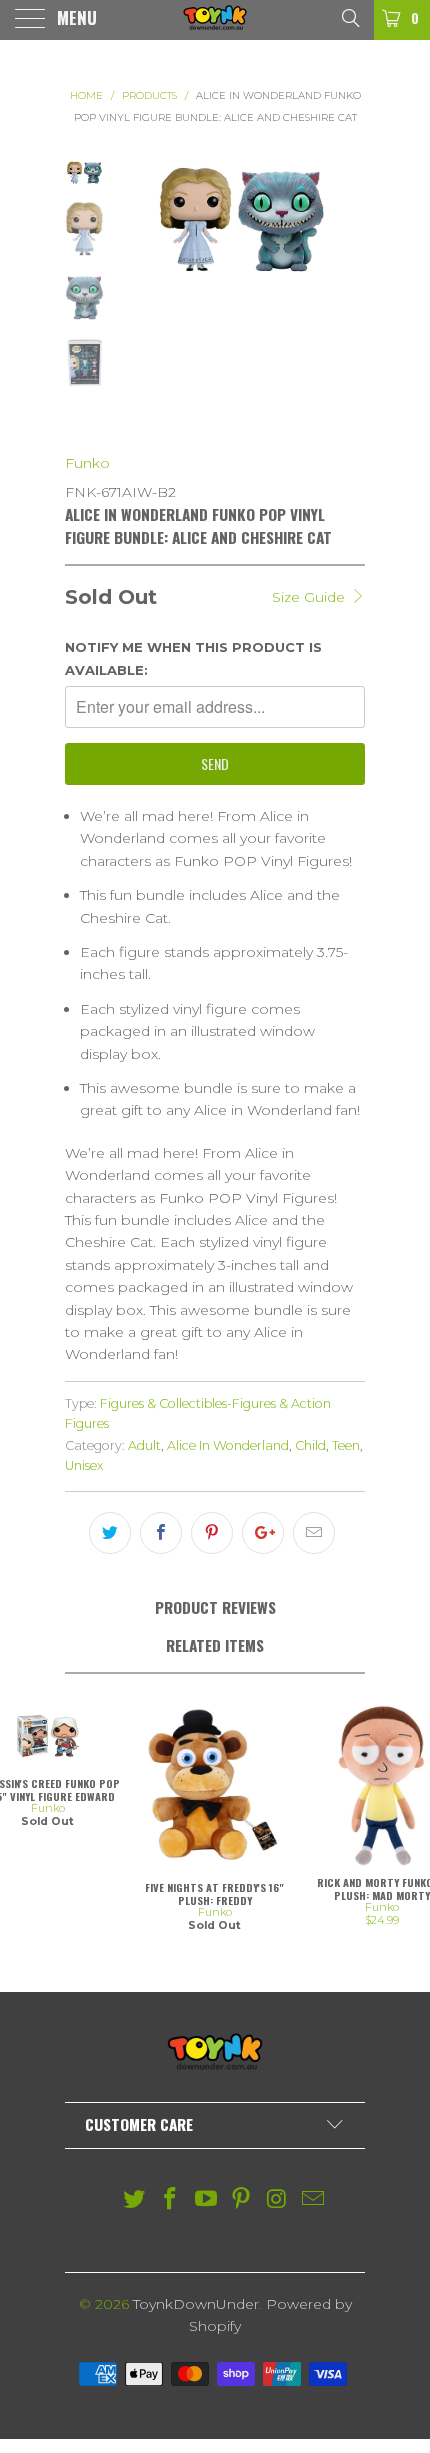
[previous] (138, 292)
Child (310, 1445)
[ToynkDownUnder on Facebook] (171, 2200)
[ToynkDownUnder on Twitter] (135, 2200)
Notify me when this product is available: (193, 658)
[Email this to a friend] (314, 1533)
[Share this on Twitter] (110, 1533)
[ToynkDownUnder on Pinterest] (242, 2200)
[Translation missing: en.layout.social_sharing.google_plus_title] (263, 1533)
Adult (144, 1445)
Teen (346, 1445)
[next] (346, 292)
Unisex (84, 1465)
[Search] (349, 17)
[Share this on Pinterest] (212, 1533)
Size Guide (310, 597)
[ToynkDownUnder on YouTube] (206, 2200)
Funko (87, 463)
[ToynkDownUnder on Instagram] (278, 2200)
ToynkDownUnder (196, 2304)
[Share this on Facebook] (161, 1533)
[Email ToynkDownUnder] (313, 2200)
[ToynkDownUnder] (215, 20)
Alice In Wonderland (228, 1445)
